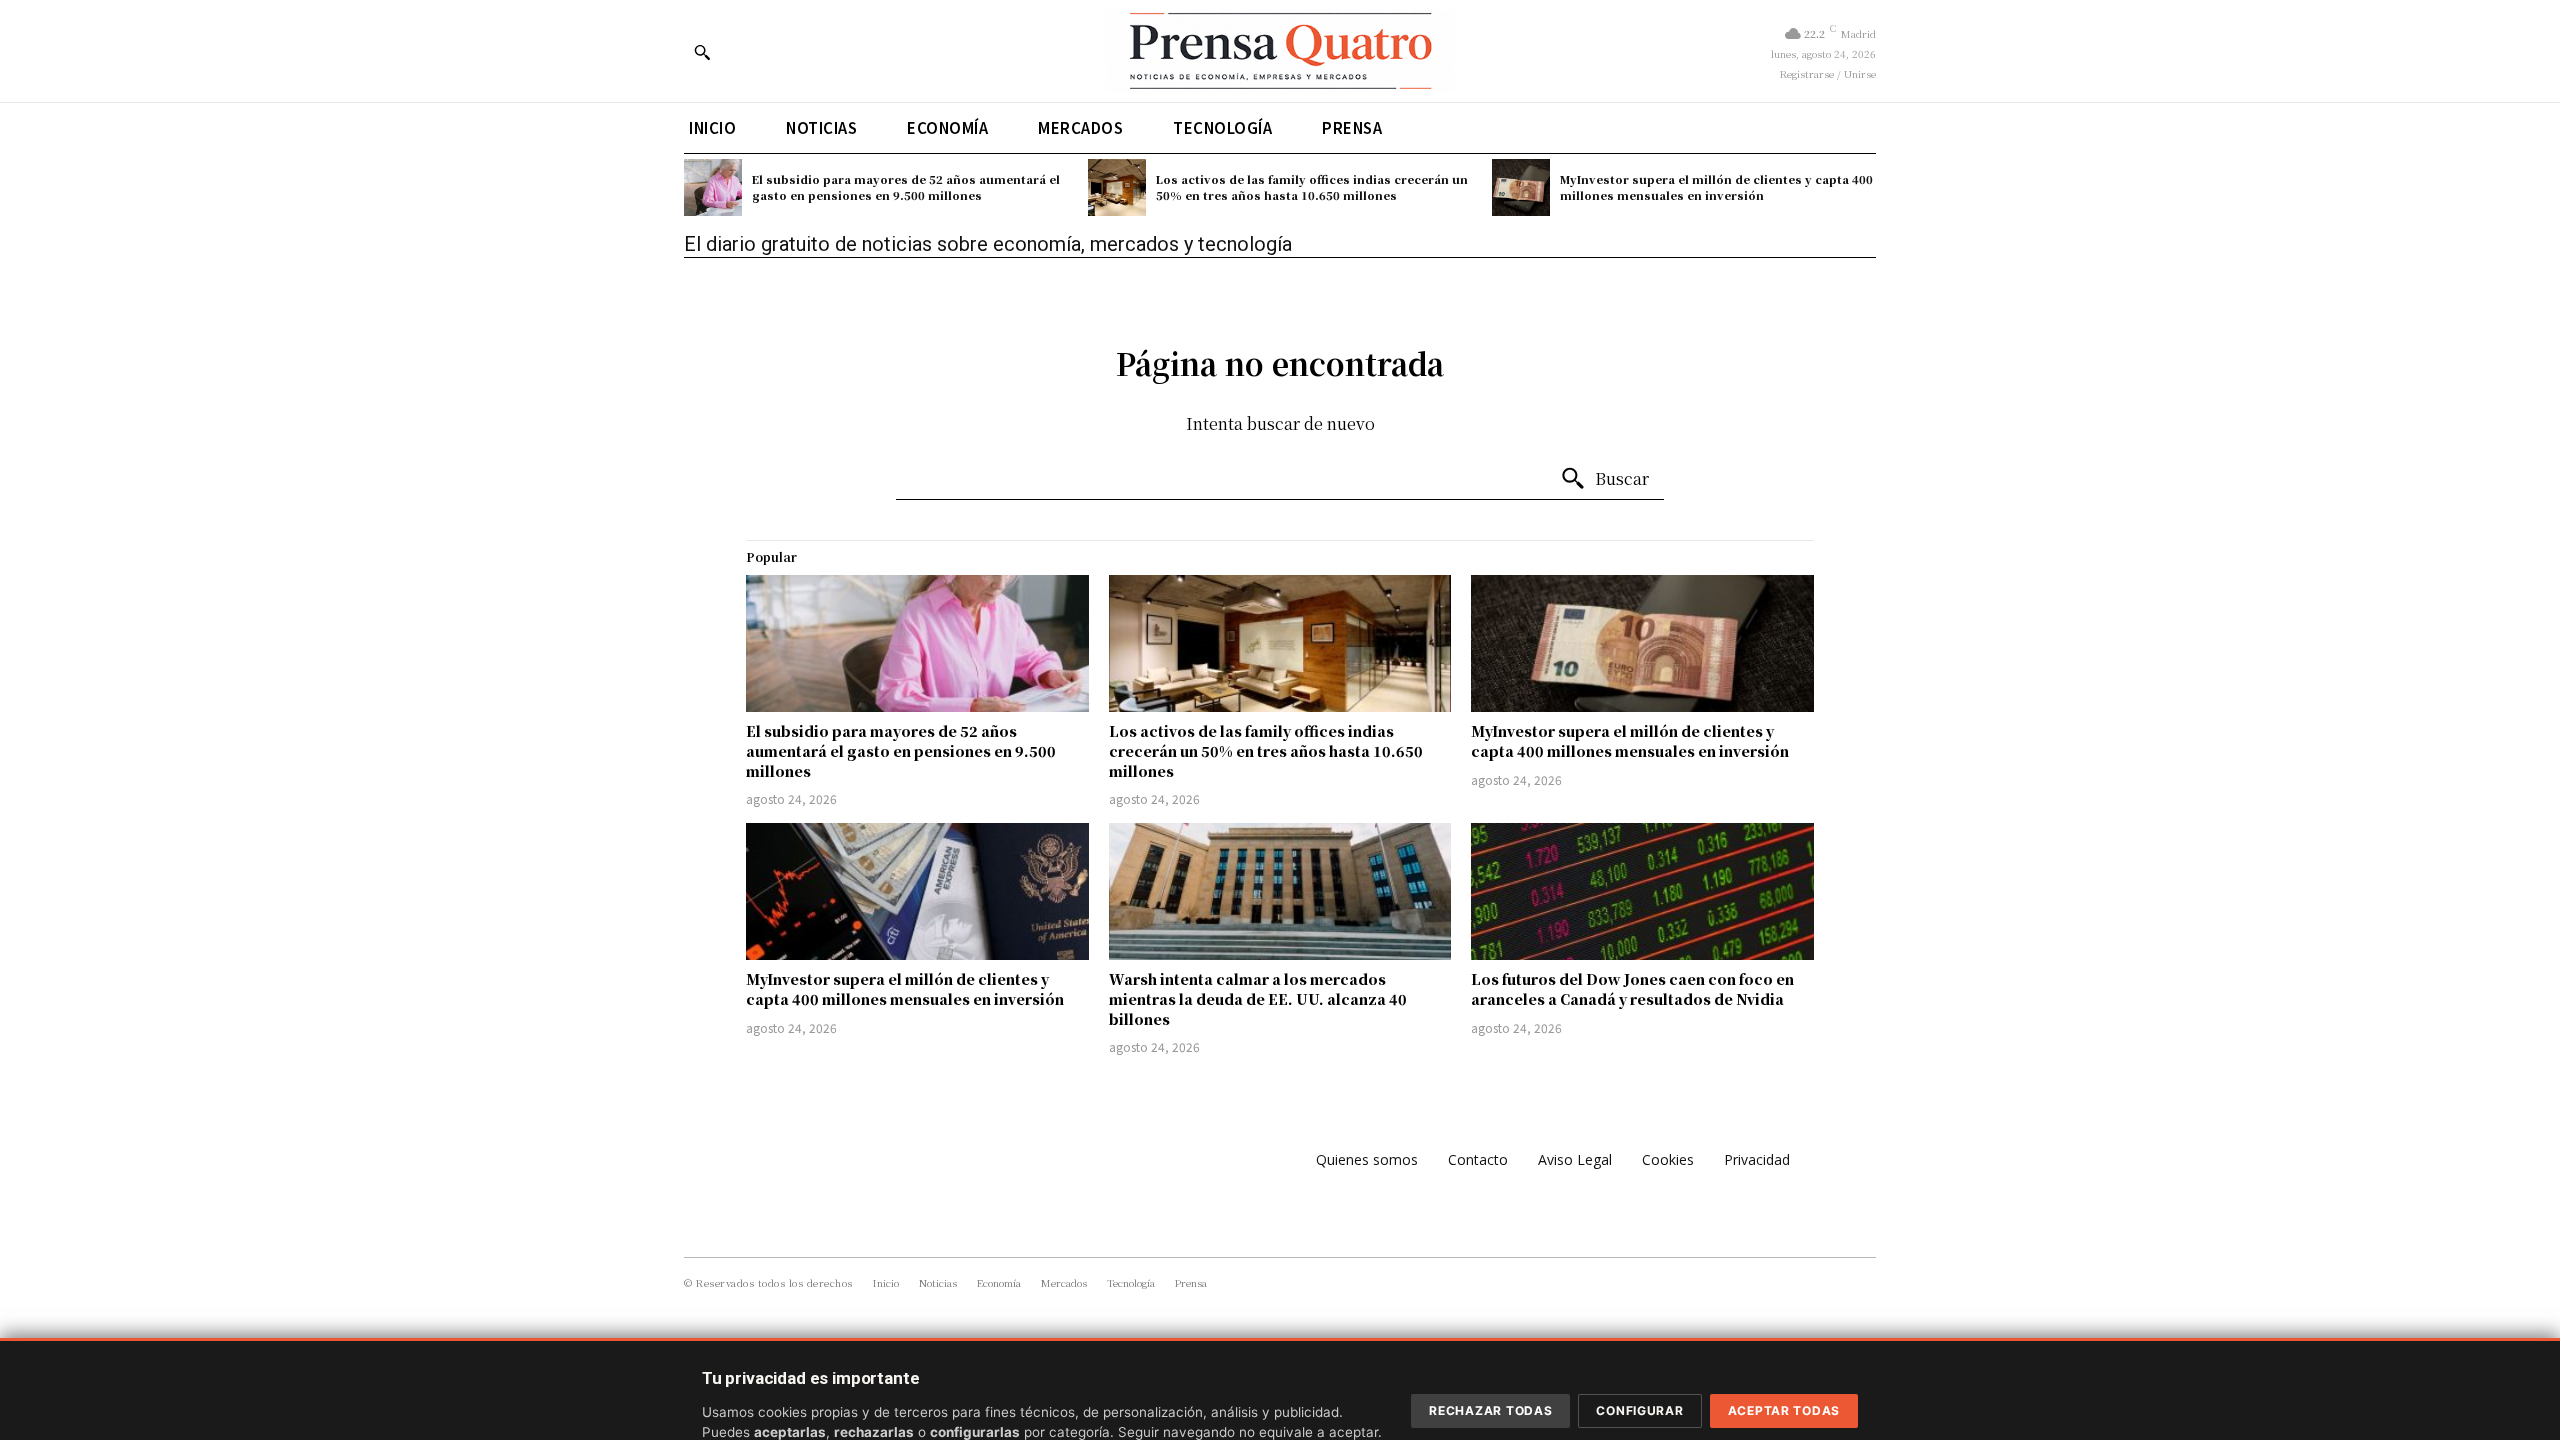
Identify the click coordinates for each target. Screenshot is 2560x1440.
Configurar (1639, 1410)
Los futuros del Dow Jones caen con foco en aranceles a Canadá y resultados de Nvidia (1632, 989)
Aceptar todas (1784, 1410)
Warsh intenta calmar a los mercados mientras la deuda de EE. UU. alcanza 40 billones (1258, 998)
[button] (702, 52)
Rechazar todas (1490, 1410)
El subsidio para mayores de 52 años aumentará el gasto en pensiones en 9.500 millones (906, 186)
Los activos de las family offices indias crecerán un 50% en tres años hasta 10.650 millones (1312, 186)
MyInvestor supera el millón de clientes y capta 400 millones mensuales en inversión (1716, 186)
